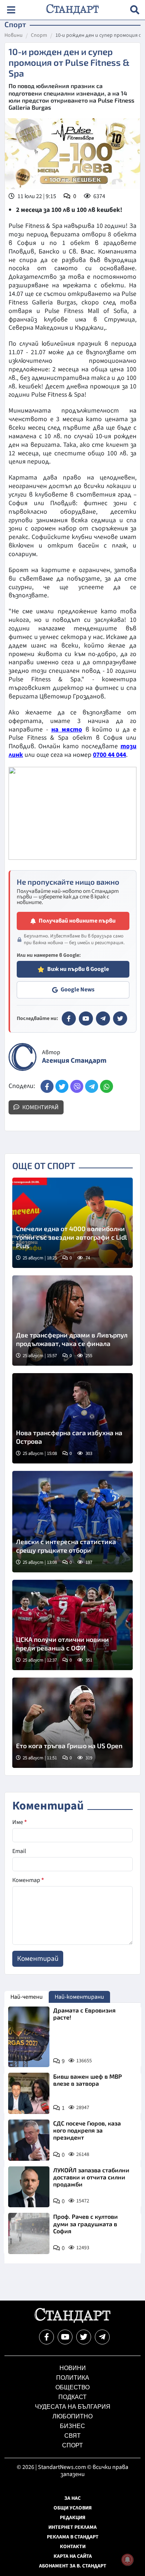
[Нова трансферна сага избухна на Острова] (72, 1418)
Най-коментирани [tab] (79, 1997)
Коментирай (40, 1107)
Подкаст (72, 2397)
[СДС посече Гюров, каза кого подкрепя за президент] (29, 2140)
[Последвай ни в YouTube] (65, 2337)
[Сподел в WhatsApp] (107, 1086)
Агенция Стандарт (74, 1061)
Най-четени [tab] (27, 1997)
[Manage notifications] (128, 2560)
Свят (72, 2436)
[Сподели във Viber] (77, 1086)
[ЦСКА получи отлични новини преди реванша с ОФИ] (72, 1625)
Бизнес (72, 2426)
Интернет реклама (72, 2527)
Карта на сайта (73, 2556)
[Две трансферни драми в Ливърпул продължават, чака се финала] (72, 1321)
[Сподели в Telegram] (92, 1086)
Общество (72, 2387)
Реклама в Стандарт (73, 2537)
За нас (72, 2498)
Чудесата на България (73, 2407)
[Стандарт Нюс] (72, 2321)
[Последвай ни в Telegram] (102, 2337)
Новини (14, 36)
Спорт (39, 36)
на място (67, 729)
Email (19, 1851)
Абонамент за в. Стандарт (73, 2566)
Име (20, 1822)
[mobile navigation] (11, 10)
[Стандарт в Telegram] (103, 1019)
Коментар (28, 1880)
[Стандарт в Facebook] (69, 1019)
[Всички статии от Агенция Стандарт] (22, 1057)
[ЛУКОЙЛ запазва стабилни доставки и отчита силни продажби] (29, 2187)
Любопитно (72, 2416)
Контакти (73, 2547)
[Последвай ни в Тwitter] (84, 2337)
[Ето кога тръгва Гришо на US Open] (72, 1723)
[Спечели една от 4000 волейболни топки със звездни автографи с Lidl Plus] (72, 1223)
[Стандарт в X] (120, 1019)
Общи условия (73, 2508)
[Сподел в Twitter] (62, 1086)
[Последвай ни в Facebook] (46, 2337)
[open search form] (135, 10)
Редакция (73, 2518)
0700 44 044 (109, 755)
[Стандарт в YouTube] (86, 1019)
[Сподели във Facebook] (47, 1086)
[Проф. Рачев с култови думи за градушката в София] (29, 2233)
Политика (73, 2378)
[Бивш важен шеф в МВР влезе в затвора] (29, 2093)
